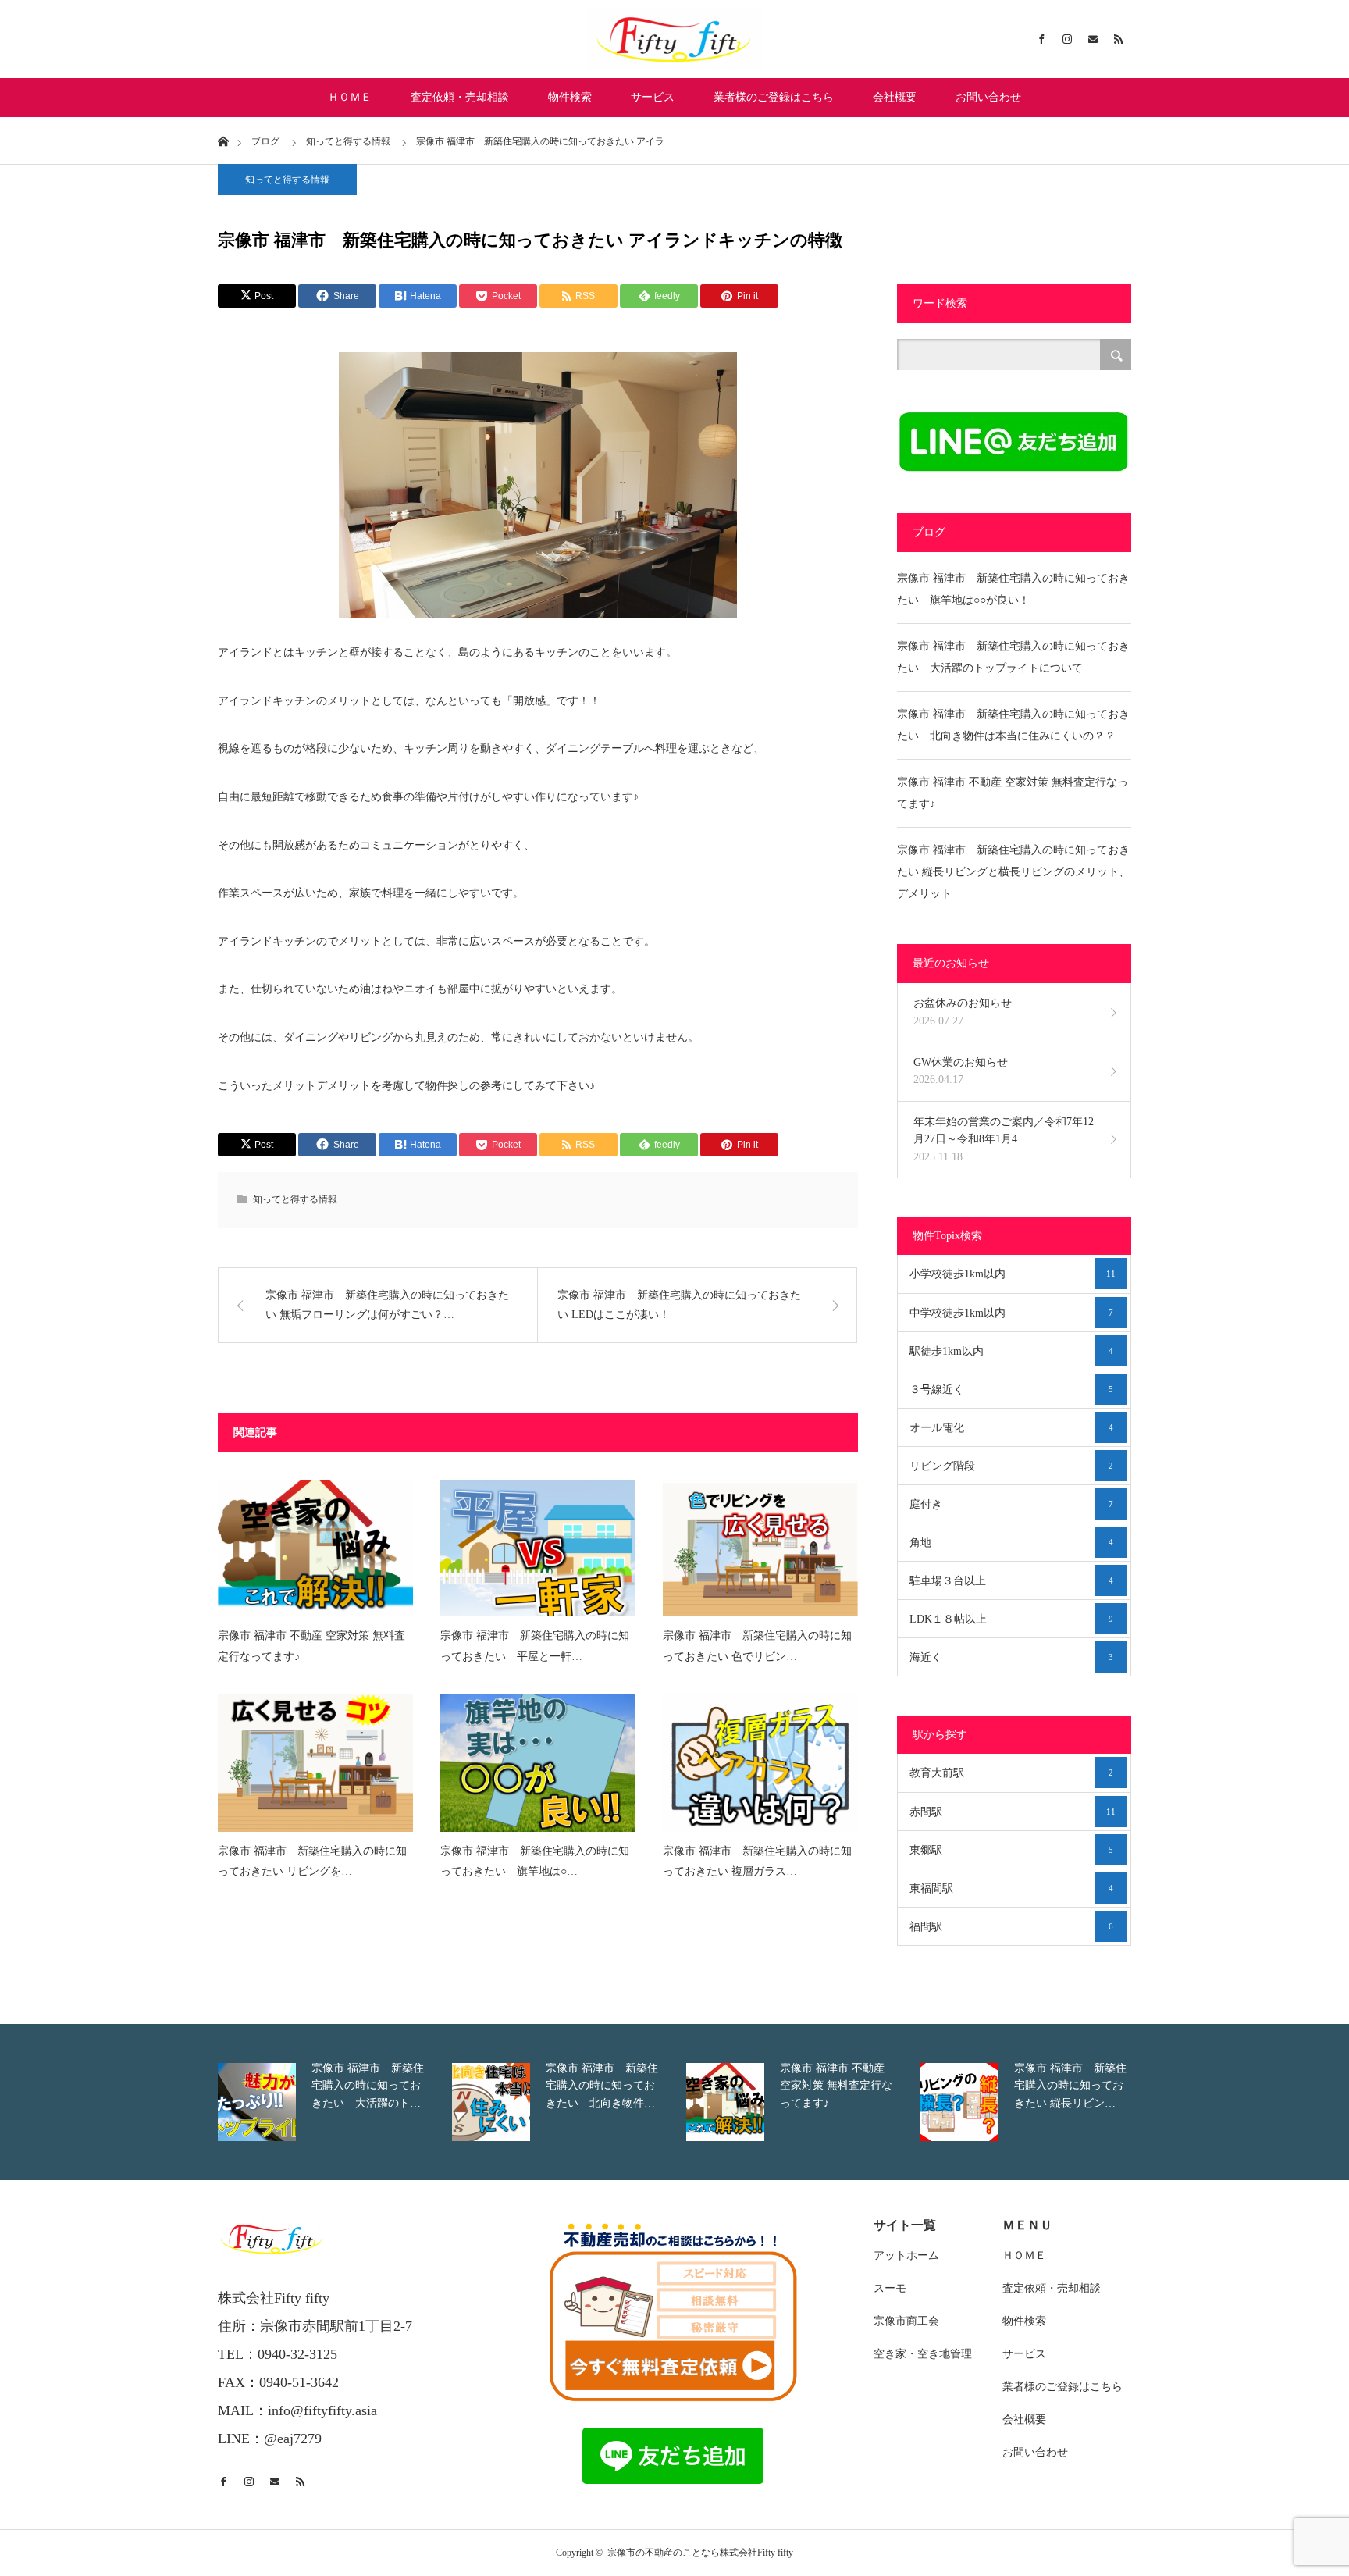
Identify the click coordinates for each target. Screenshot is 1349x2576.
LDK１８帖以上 (1011, 1619)
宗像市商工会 (906, 2321)
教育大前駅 (1011, 1773)
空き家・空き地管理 (923, 2354)
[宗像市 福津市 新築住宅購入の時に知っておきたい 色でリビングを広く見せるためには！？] (760, 1548)
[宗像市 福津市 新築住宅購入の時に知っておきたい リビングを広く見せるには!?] (315, 1763)
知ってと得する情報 (287, 180)
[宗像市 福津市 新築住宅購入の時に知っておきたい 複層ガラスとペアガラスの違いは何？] (760, 1763)
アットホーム (906, 2255)
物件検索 (570, 97)
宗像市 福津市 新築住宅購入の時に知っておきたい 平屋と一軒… (535, 1646)
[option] (253, 2102)
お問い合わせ (988, 97)
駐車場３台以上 (1011, 1581)
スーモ (890, 2288)
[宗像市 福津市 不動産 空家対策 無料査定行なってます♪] (315, 1548)
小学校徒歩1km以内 (1013, 1274)
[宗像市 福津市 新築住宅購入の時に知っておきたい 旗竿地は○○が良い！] (538, 1763)
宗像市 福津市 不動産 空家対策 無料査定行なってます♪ (311, 1646)
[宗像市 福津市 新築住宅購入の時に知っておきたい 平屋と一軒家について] (538, 1548)
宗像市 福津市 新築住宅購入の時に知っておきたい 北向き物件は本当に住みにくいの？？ (1013, 725)
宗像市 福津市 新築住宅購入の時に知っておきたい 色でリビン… (757, 1646)
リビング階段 (1011, 1466)
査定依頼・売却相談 (460, 97)
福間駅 (1011, 1927)
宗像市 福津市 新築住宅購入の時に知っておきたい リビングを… (312, 1862)
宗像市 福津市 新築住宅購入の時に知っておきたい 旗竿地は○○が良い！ (1013, 589)
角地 (1011, 1543)
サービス (653, 97)
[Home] (223, 140)
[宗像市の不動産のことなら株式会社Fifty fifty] (674, 39)
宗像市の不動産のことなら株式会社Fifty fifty (700, 2553)
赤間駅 (1013, 1812)
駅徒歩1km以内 (1011, 1351)
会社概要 (895, 97)
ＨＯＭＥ (350, 97)
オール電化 (1011, 1428)
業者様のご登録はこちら (774, 97)
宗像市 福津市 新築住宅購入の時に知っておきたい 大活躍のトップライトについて (1013, 657)
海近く (1011, 1657)
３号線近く (1011, 1390)
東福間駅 (1011, 1888)
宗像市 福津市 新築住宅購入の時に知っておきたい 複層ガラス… (757, 1862)
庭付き (1011, 1504)
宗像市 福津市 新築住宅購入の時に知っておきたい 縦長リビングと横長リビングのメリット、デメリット (1013, 872)
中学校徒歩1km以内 (1011, 1313)
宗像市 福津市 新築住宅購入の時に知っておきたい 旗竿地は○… (535, 1862)
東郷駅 (1011, 1850)
